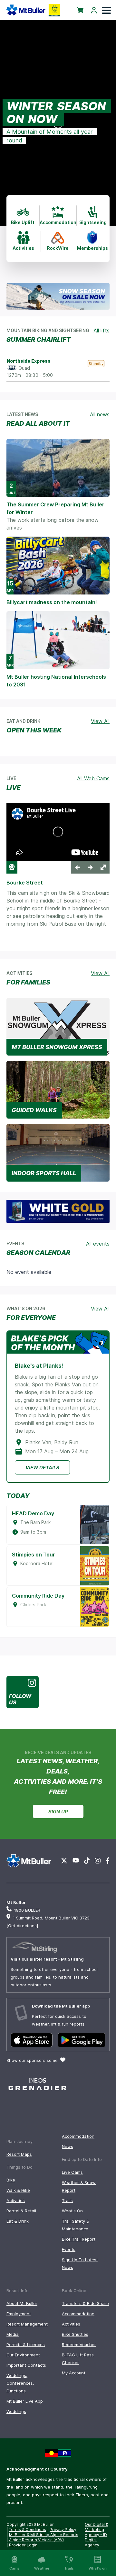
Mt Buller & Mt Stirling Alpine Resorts (44, 2535)
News (68, 2146)
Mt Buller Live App (25, 2401)
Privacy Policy (63, 2530)
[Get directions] (22, 1926)
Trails (67, 2200)
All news (100, 414)
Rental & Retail (21, 2211)
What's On (72, 2211)
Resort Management (27, 2324)
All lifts (101, 331)
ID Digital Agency (96, 2540)
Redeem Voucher (79, 2345)
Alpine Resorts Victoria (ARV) (36, 2540)
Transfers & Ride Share (85, 2303)
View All (100, 721)
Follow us (20, 1699)
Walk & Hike (18, 2190)
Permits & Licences (26, 2345)
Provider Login (23, 2545)
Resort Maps (19, 2154)
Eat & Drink (18, 2221)
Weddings (16, 2411)
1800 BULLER (27, 1910)
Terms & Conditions (28, 2530)
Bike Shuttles (75, 2334)
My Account (74, 2373)
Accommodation (78, 2136)
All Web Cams (93, 778)
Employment (19, 2314)
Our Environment (23, 2355)
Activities (16, 2200)
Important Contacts (26, 2365)
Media (13, 2334)
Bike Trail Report (79, 2239)
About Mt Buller (22, 2303)
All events (98, 1244)
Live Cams (72, 2172)
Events (69, 2249)
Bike (11, 2180)
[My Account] (94, 10)
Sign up (58, 1812)
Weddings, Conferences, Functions (20, 2383)
